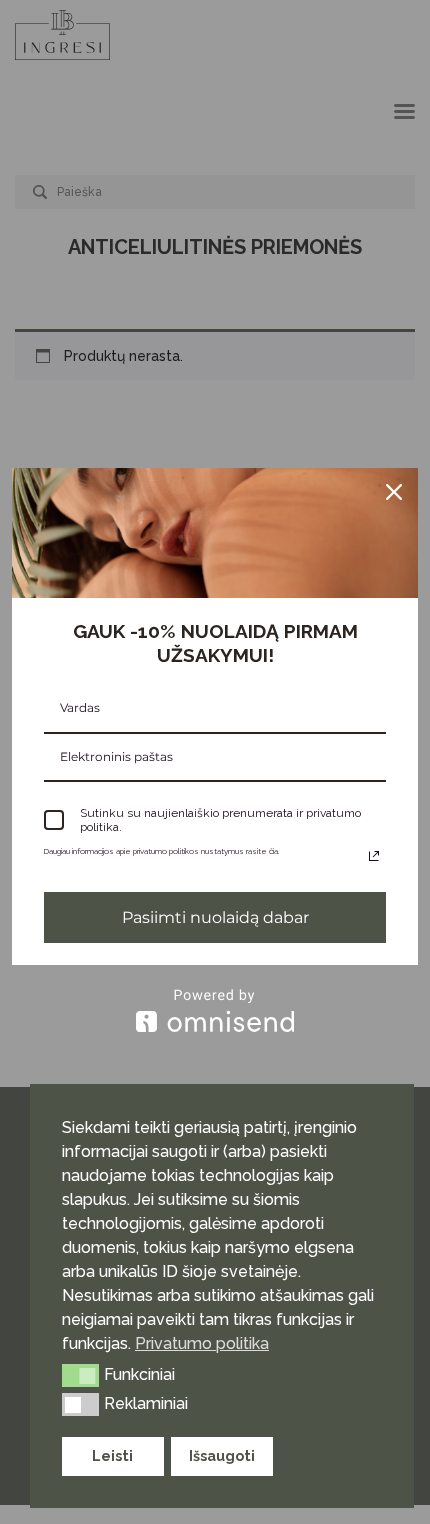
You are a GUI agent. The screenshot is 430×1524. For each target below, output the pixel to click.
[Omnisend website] (215, 1010)
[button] (80, 1375)
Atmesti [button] (331, 1455)
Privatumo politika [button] (202, 1343)
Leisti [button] (112, 1455)
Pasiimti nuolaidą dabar (215, 917)
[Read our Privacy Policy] (374, 856)
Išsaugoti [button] (222, 1455)
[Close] (394, 492)
